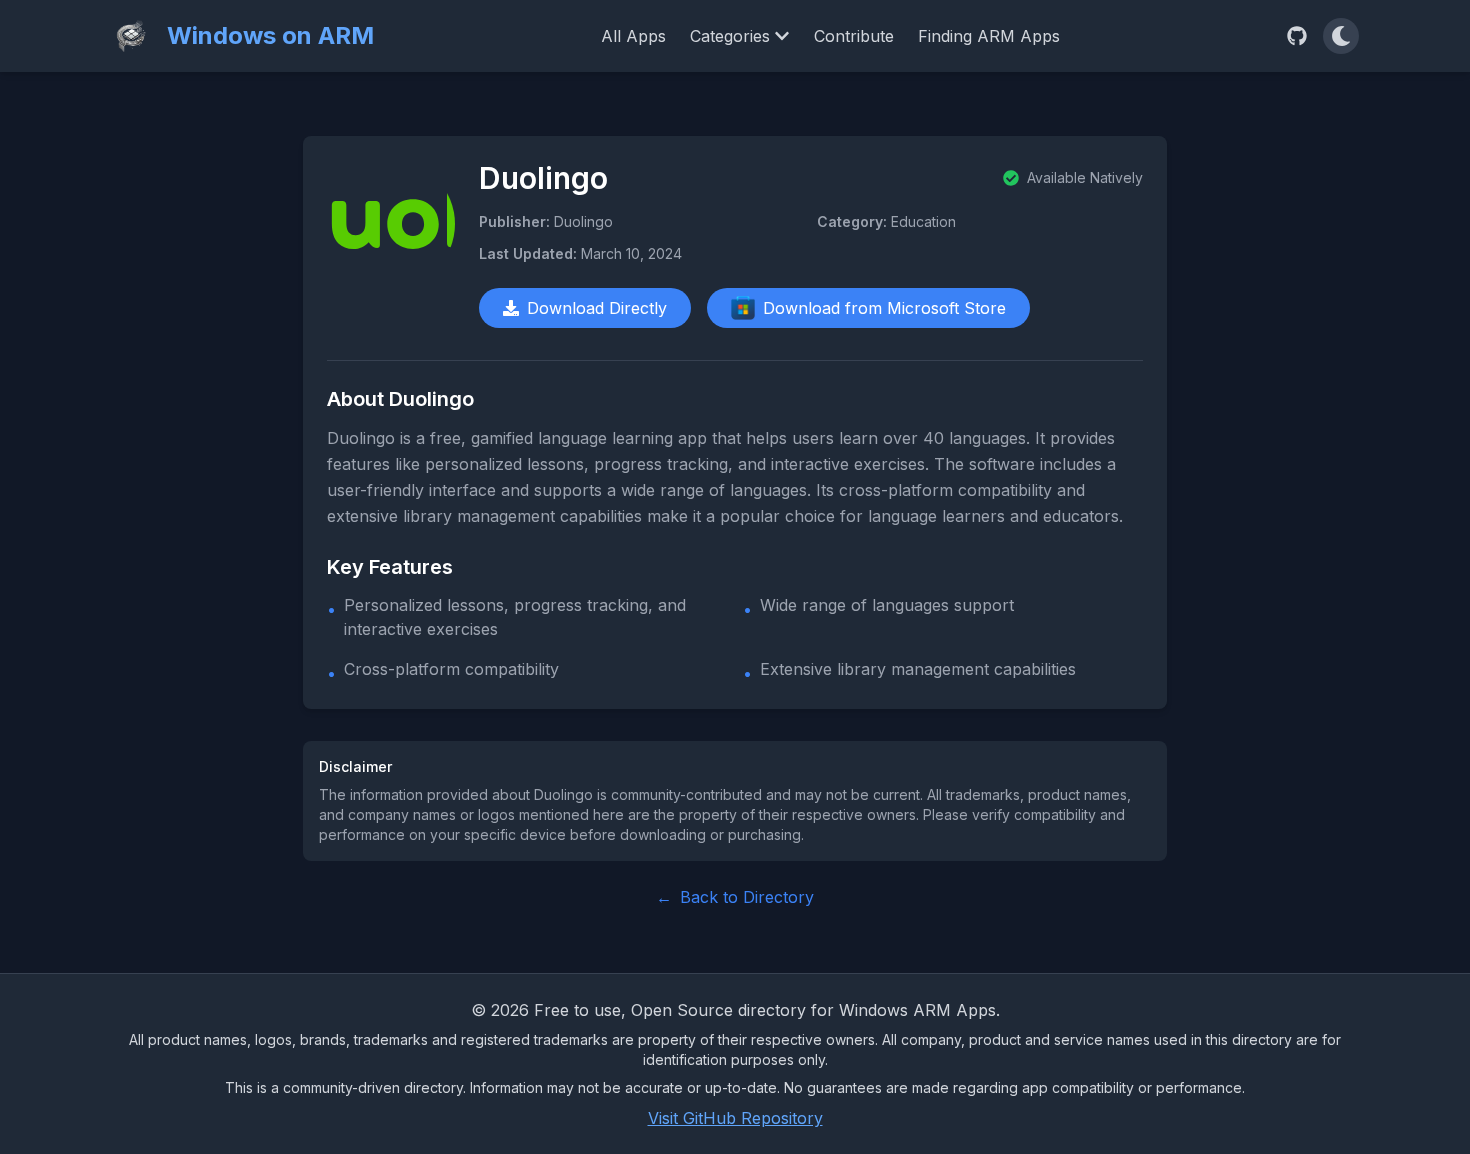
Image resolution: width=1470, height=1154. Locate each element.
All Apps (633, 36)
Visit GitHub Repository (735, 1118)
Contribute (854, 36)
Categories (730, 36)
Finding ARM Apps (989, 36)
